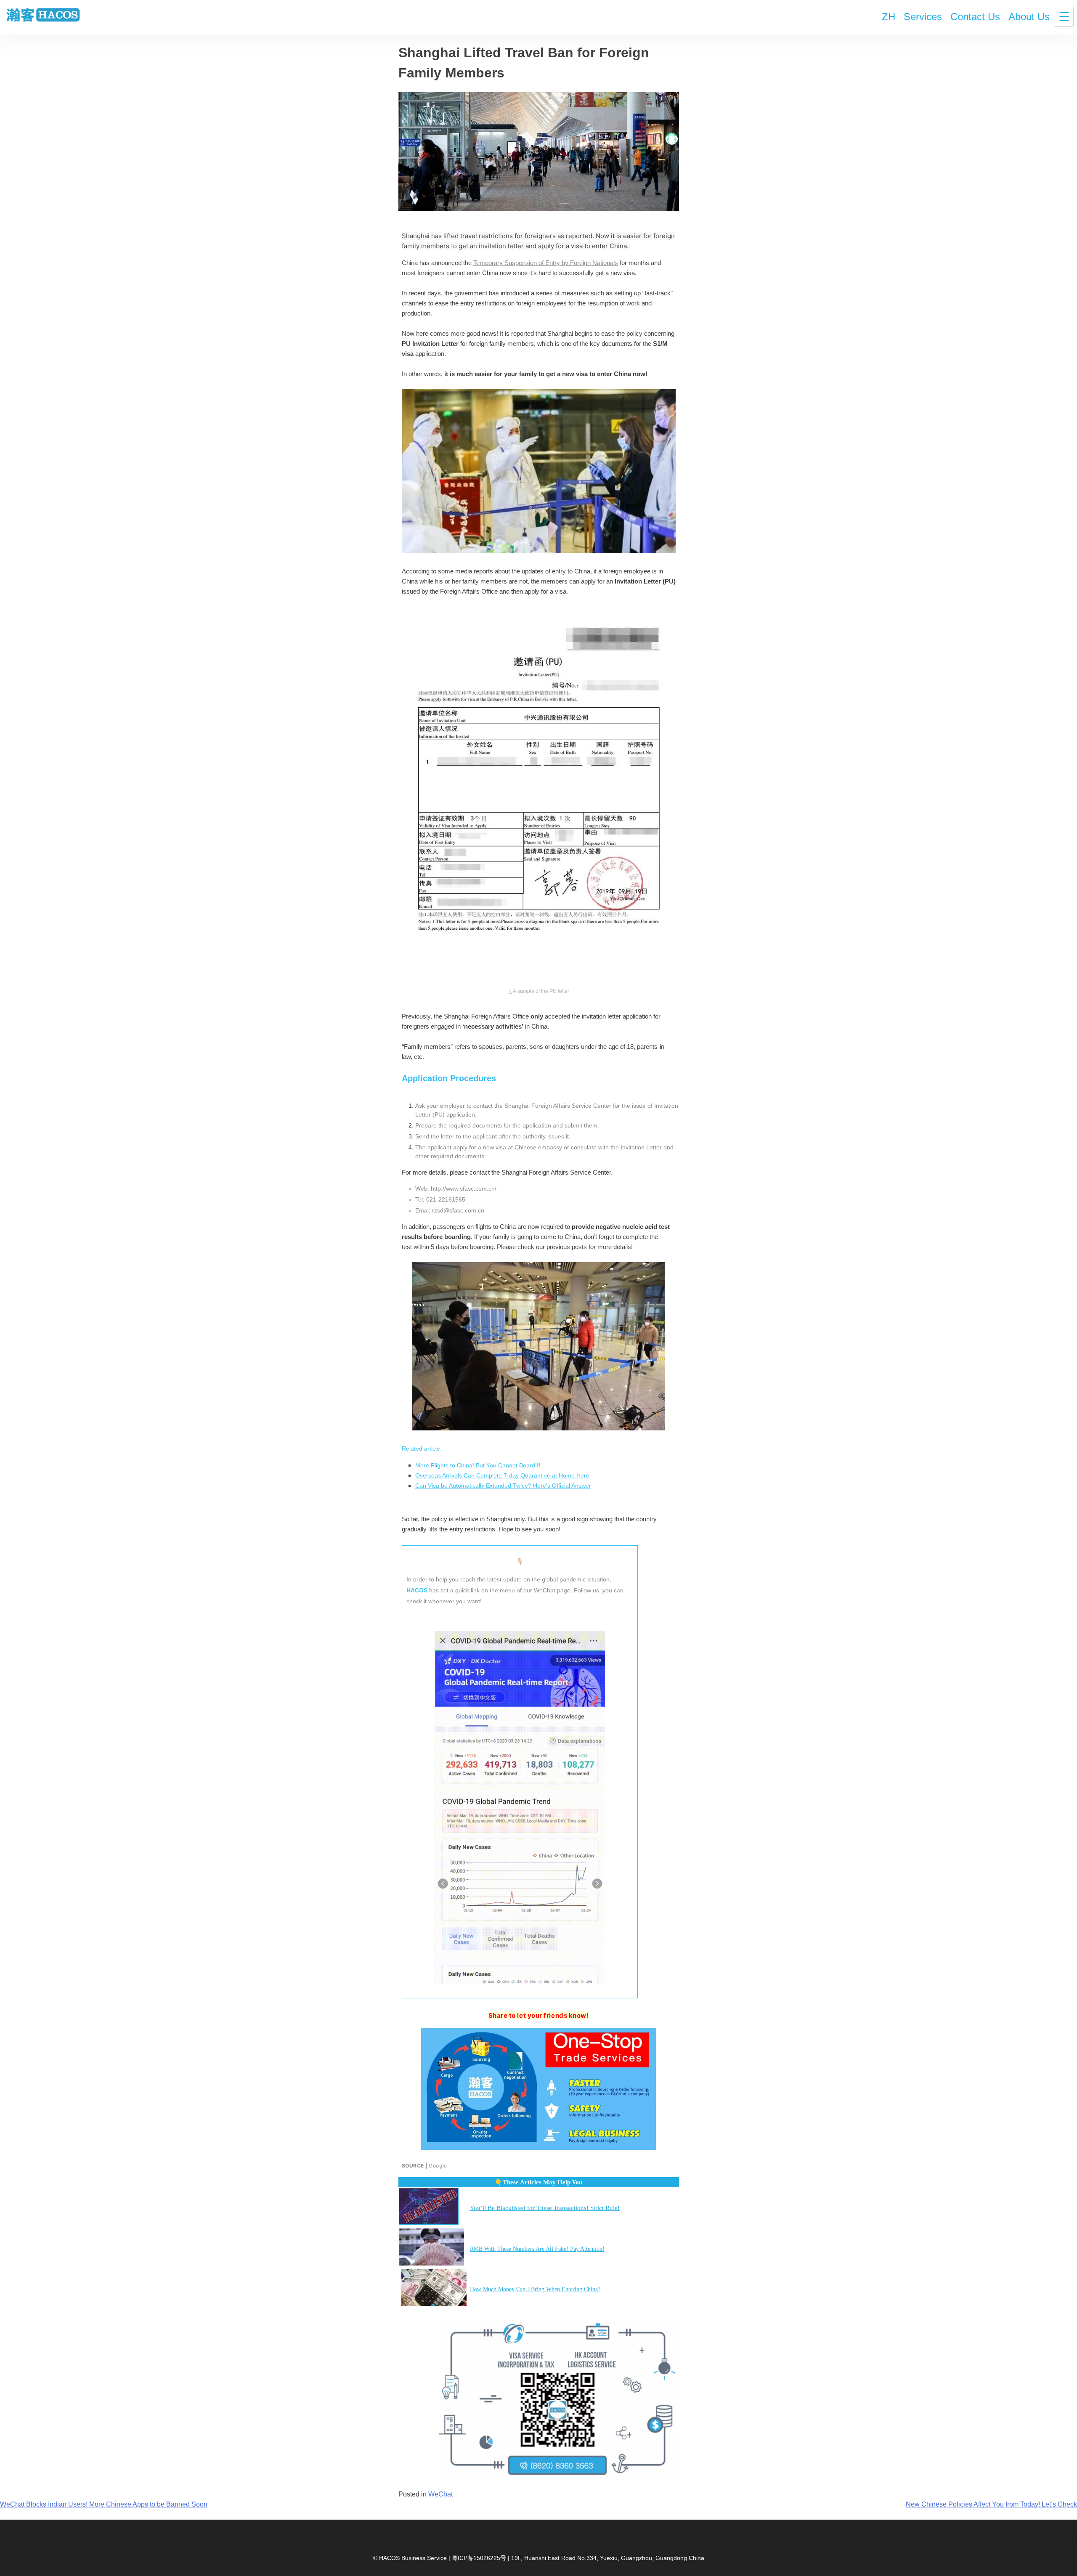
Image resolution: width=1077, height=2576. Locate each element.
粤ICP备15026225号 (479, 2558)
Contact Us (975, 17)
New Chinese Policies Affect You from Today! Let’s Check (991, 2504)
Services (923, 17)
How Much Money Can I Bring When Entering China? (535, 2289)
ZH (889, 17)
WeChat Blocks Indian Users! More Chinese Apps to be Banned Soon (104, 2504)
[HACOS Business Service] (43, 16)
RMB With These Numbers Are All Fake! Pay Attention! (537, 2249)
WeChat (440, 2494)
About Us (1029, 17)
